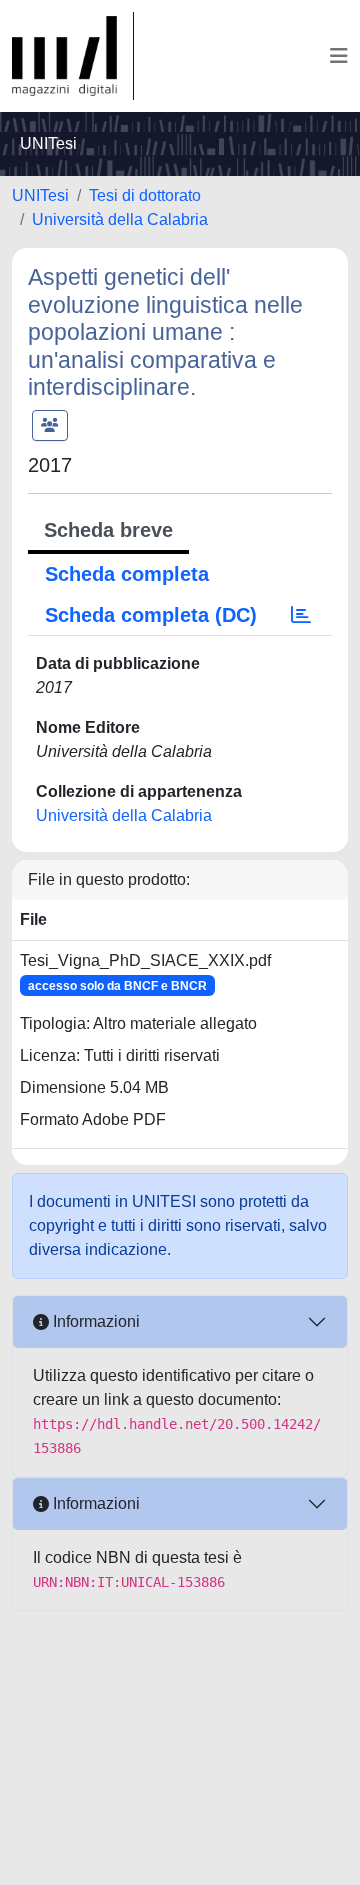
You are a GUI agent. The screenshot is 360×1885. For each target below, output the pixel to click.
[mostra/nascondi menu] (339, 56)
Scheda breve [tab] (108, 530)
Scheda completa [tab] (127, 574)
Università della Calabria (120, 219)
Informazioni (94, 1321)
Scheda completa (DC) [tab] (151, 615)
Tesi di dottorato (145, 195)
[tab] (301, 615)
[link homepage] (73, 56)
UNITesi (40, 195)
